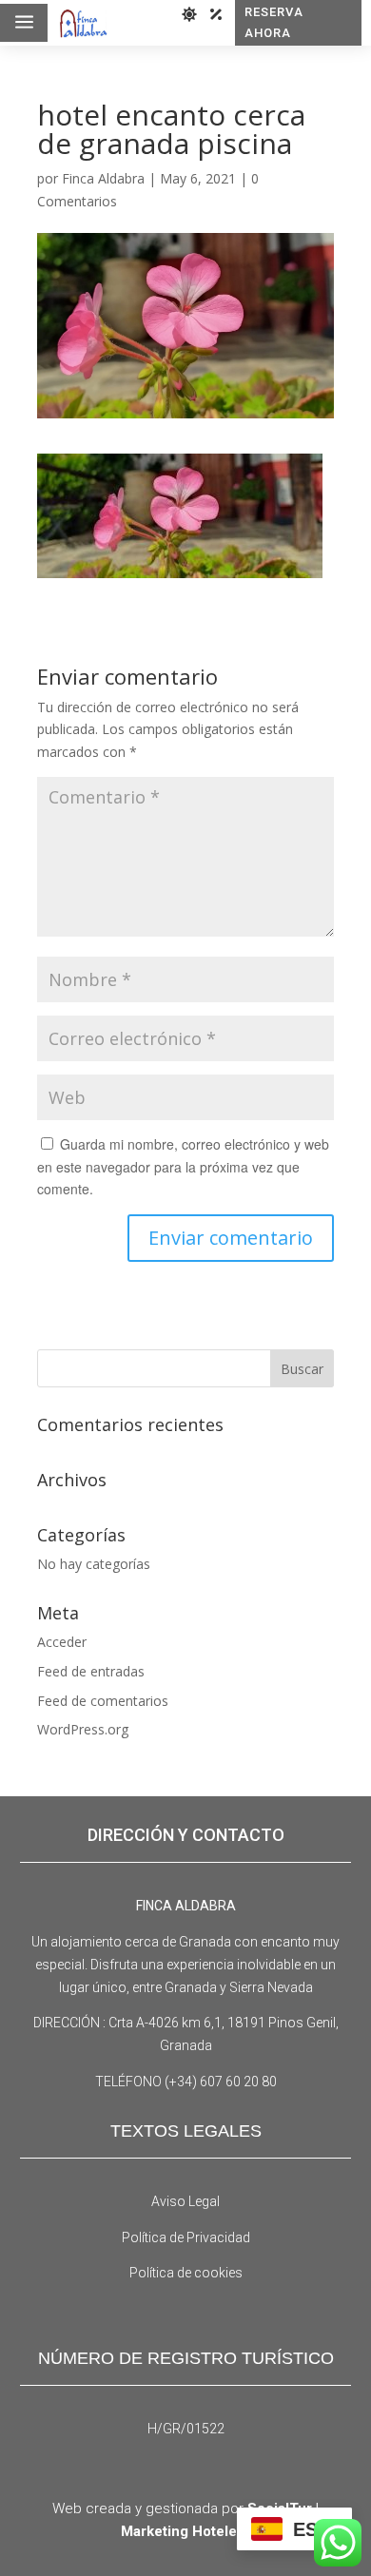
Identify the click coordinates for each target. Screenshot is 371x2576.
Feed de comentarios (103, 1701)
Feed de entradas (91, 1671)
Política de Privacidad (186, 2237)
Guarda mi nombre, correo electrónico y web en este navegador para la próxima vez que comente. (183, 1167)
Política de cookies (186, 2273)
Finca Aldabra (103, 178)
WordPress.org (83, 1729)
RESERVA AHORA (274, 22)
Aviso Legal (185, 2201)
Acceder (62, 1642)
